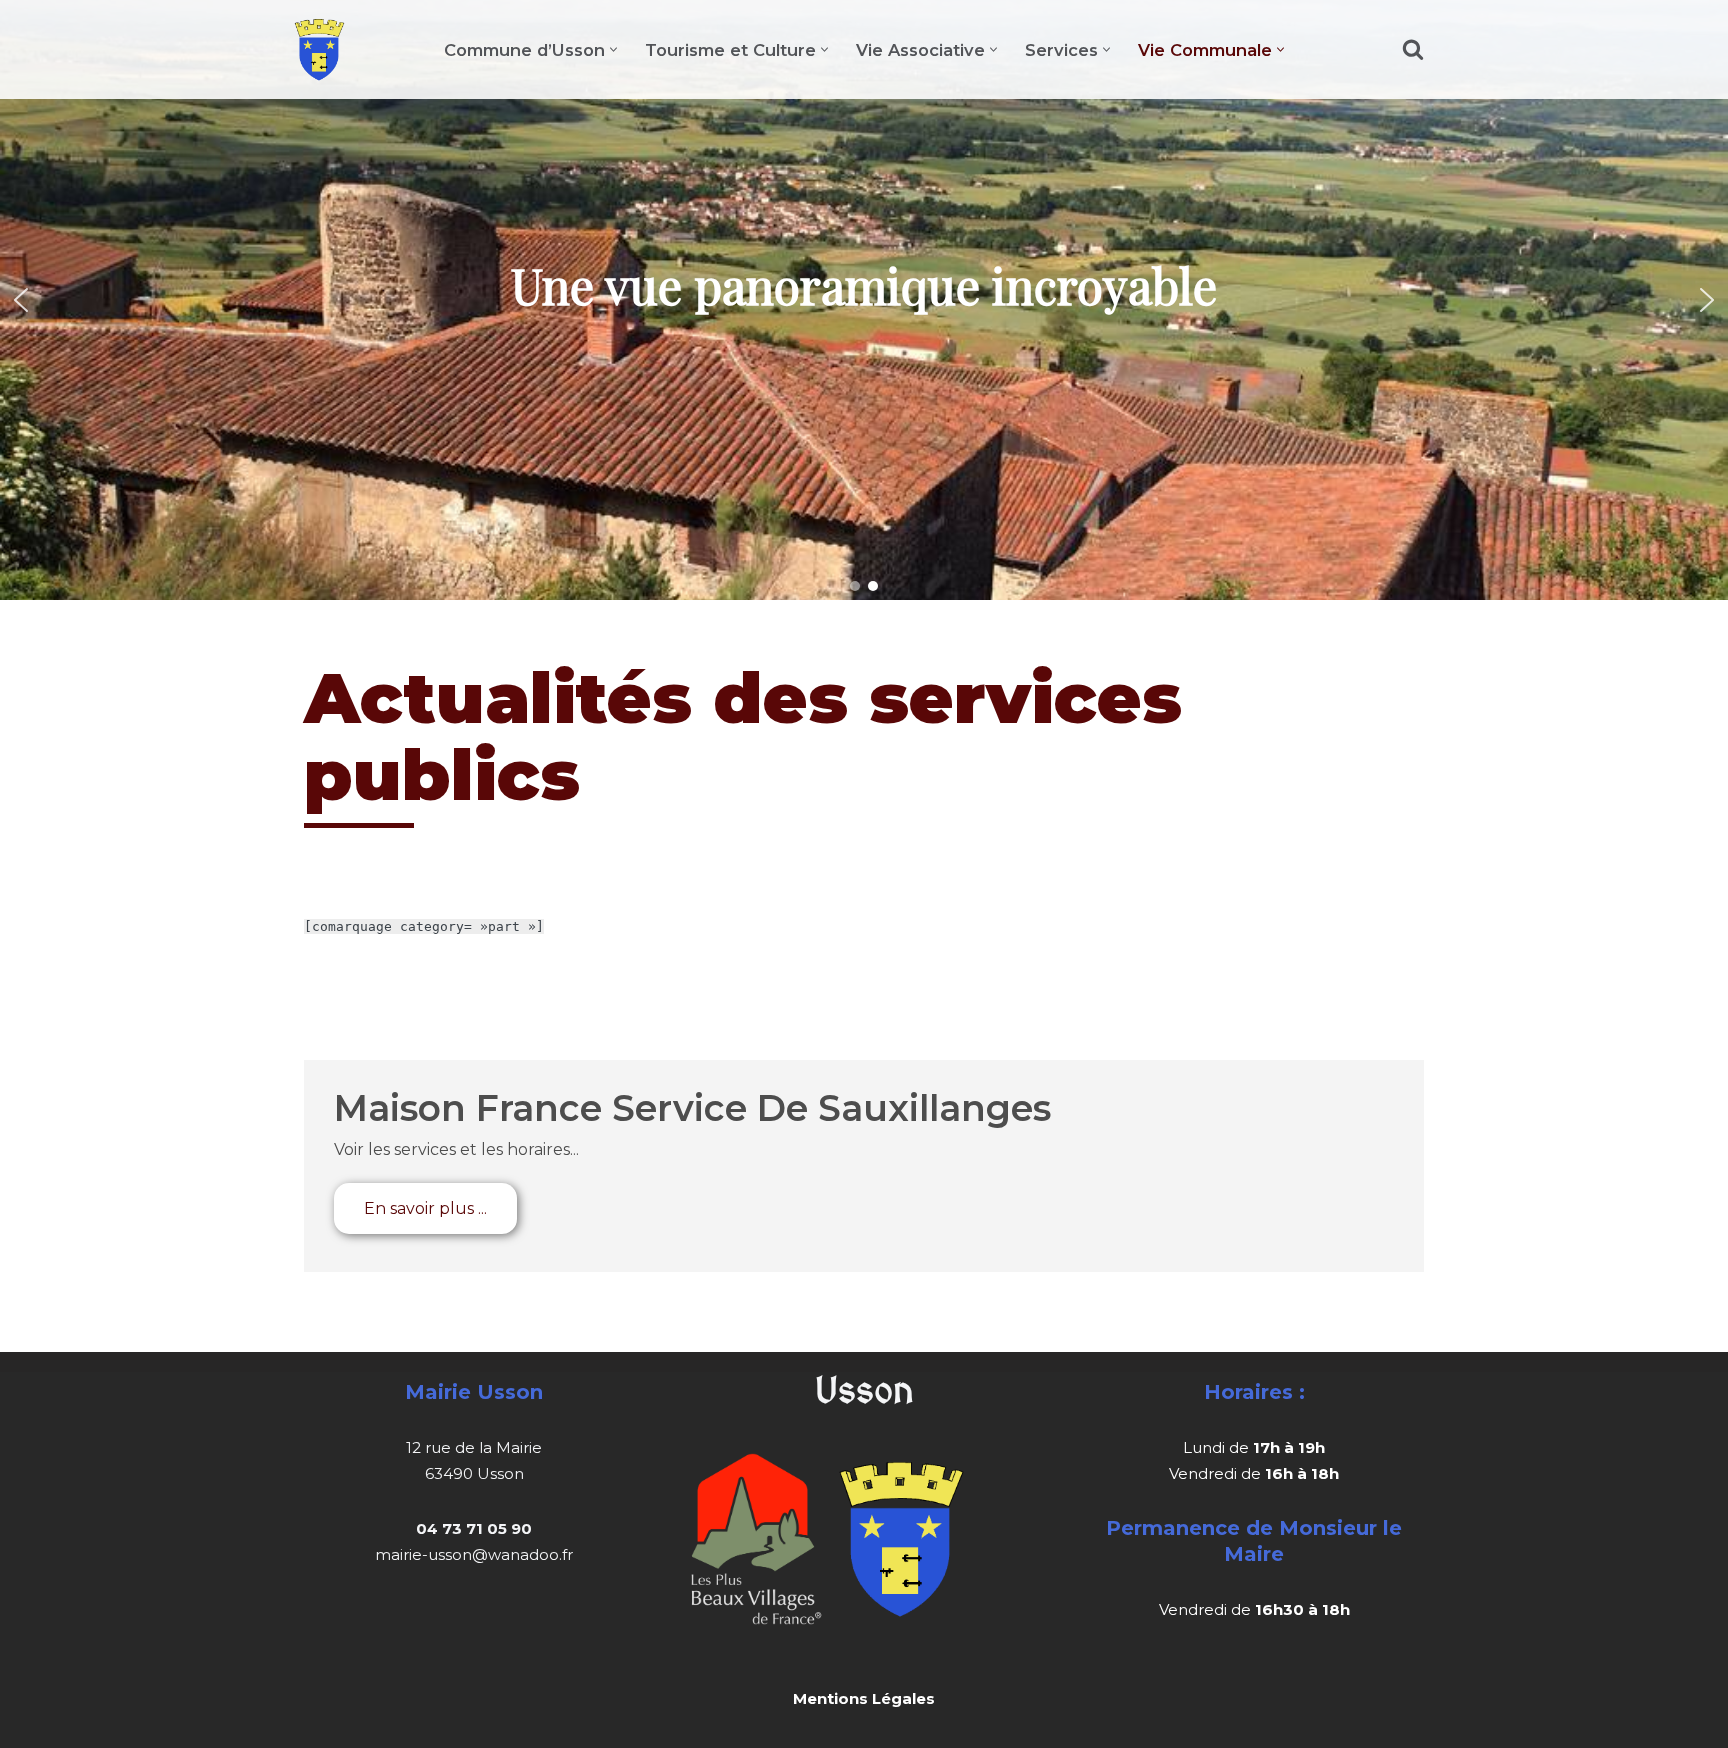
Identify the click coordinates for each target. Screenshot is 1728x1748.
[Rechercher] (1413, 49)
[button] (613, 49)
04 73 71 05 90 (474, 1528)
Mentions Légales (864, 1698)
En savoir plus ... (425, 1208)
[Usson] (319, 49)
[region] (864, 300)
